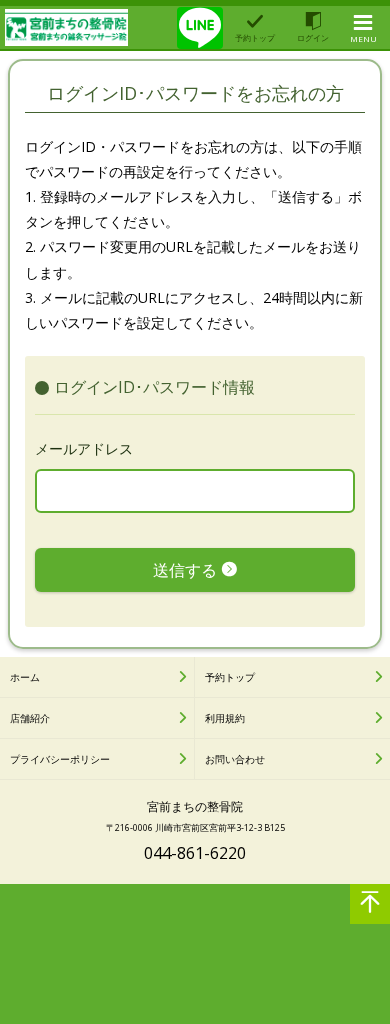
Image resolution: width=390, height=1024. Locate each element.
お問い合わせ (235, 759)
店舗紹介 (30, 718)
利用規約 (225, 718)
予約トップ (230, 677)
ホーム (25, 677)
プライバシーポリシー (60, 759)
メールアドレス (84, 448)
